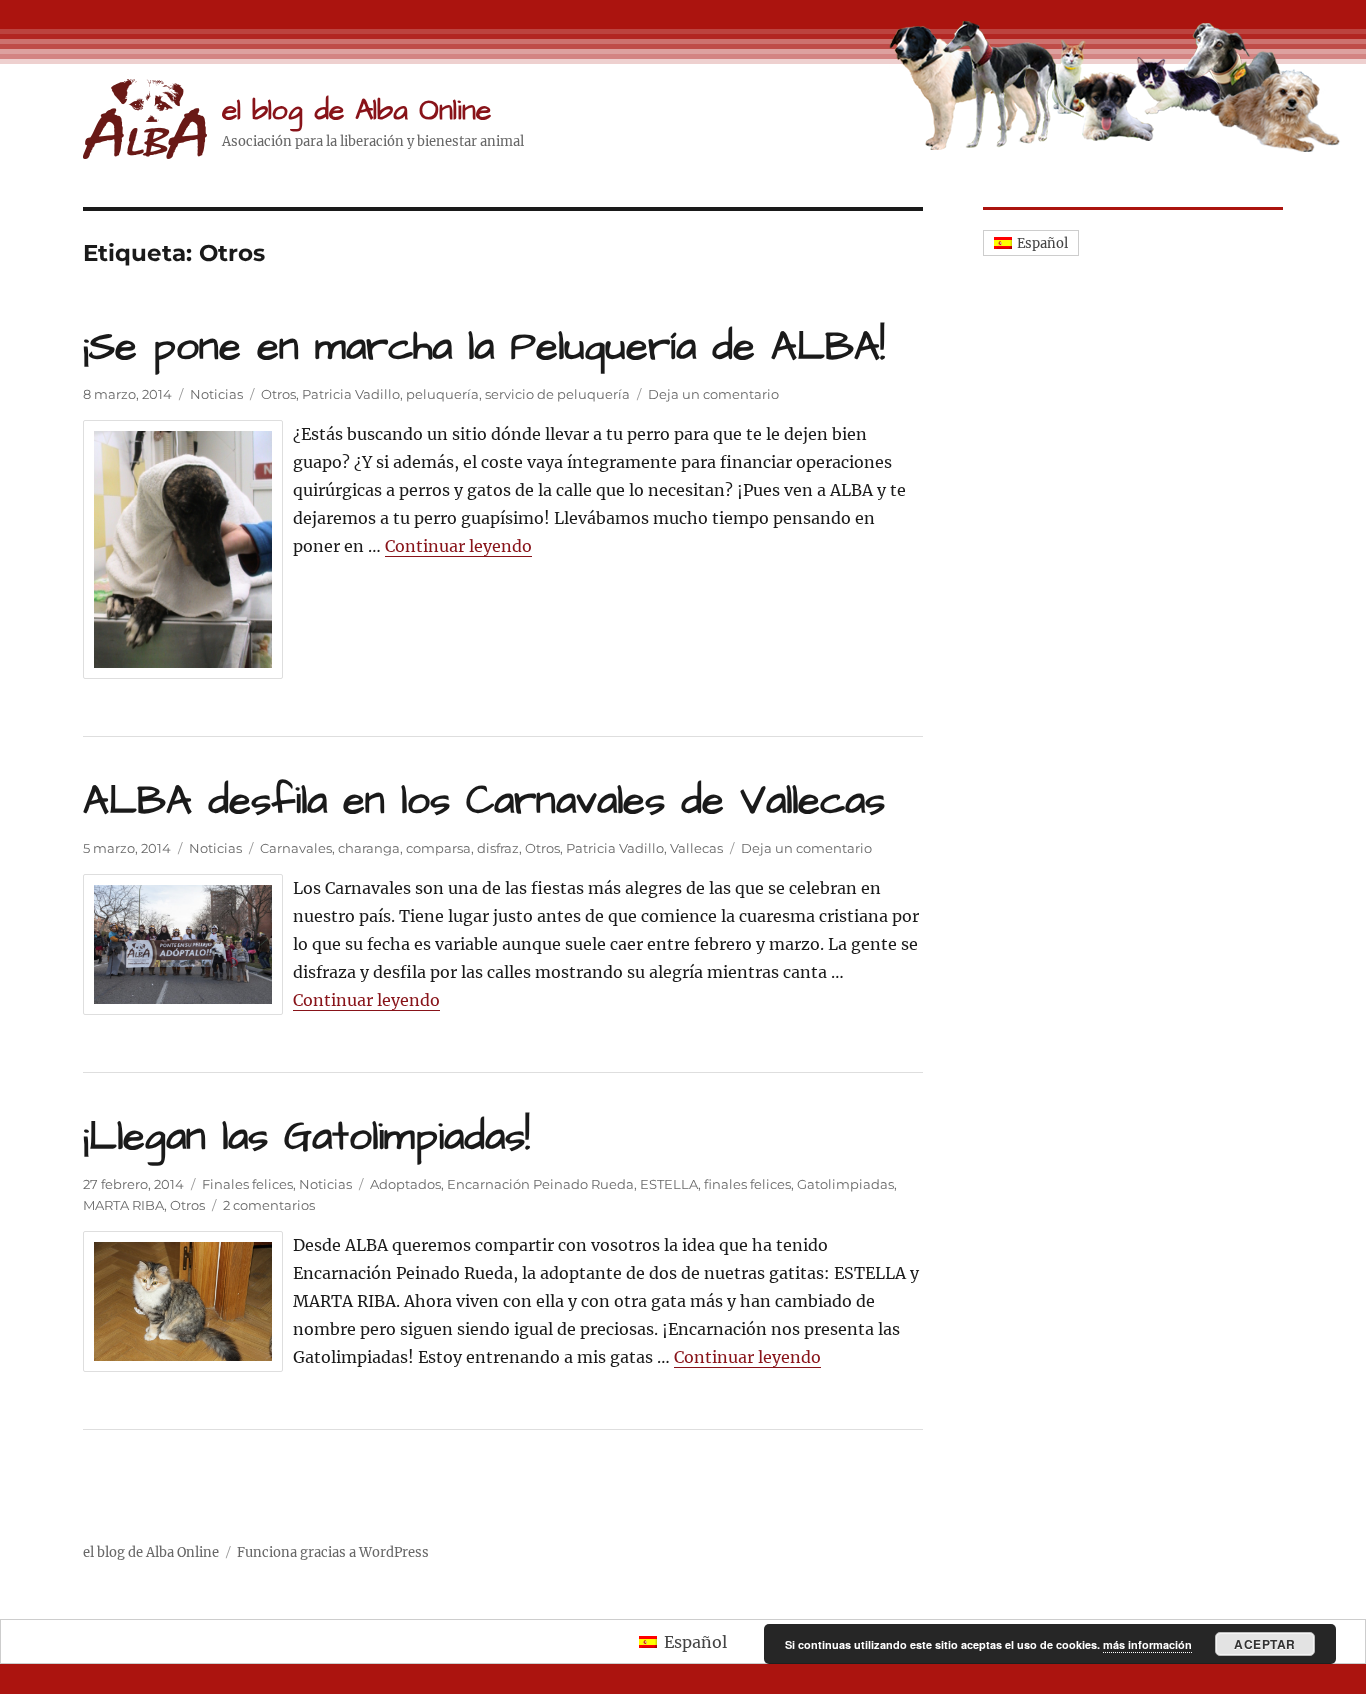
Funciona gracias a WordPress (333, 1552)
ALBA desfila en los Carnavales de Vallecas (484, 801)
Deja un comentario (713, 394)
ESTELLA (669, 1184)
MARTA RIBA (123, 1205)
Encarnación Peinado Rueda (540, 1184)
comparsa (438, 848)
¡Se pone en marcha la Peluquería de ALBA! (484, 347)
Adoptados (405, 1184)
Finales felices (247, 1184)
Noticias (216, 394)
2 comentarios (269, 1205)
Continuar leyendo (458, 546)
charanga (369, 848)
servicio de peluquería (557, 394)
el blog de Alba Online (356, 110)
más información (1147, 1644)
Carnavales (296, 848)
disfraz (498, 848)
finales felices (747, 1184)
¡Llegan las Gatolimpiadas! (306, 1137)
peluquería (442, 394)
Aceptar (1265, 1644)
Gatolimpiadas (845, 1184)
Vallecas (696, 848)
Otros (278, 394)
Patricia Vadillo (351, 394)
